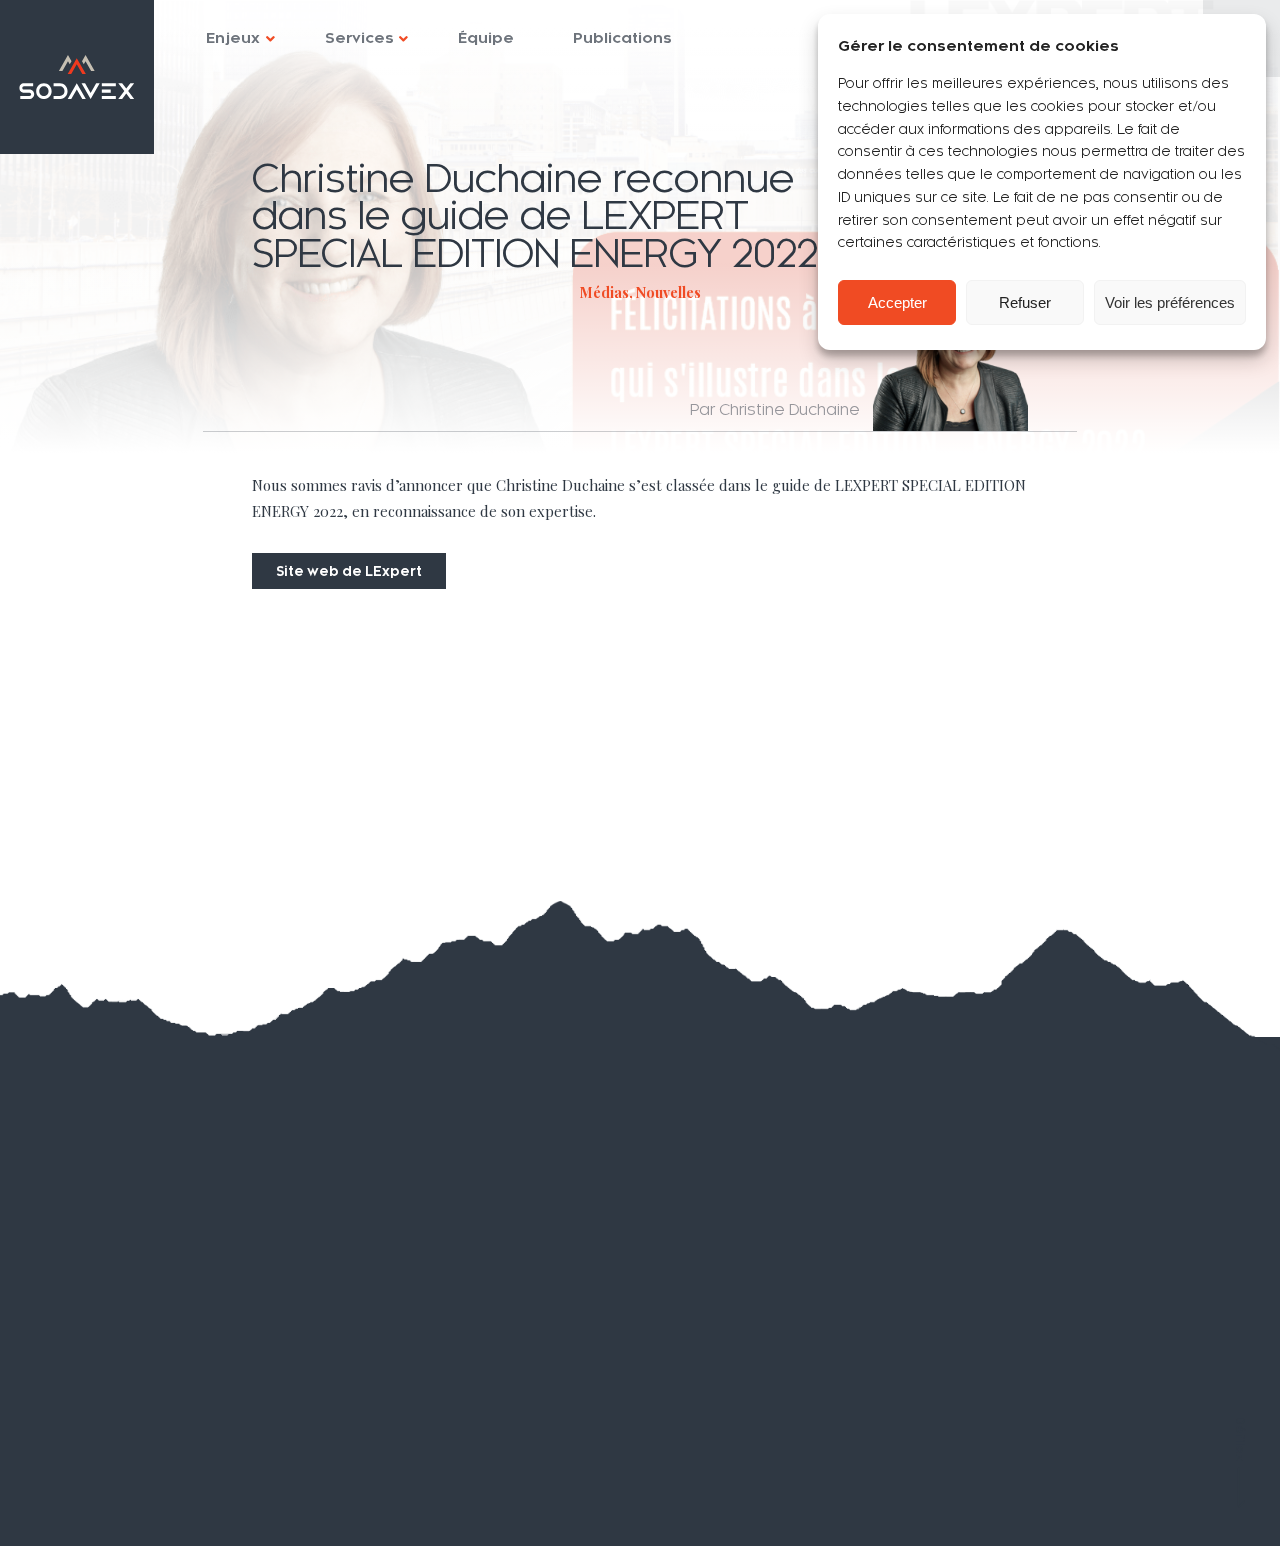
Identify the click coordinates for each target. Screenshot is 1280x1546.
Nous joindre (113, 1455)
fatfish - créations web (1179, 1509)
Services (359, 38)
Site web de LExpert (349, 571)
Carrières (98, 1418)
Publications (622, 38)
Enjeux (233, 38)
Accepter (897, 302)
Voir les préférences (1170, 302)
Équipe (486, 38)
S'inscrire (662, 1286)
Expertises (110, 1267)
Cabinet (93, 1305)
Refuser (1025, 302)
